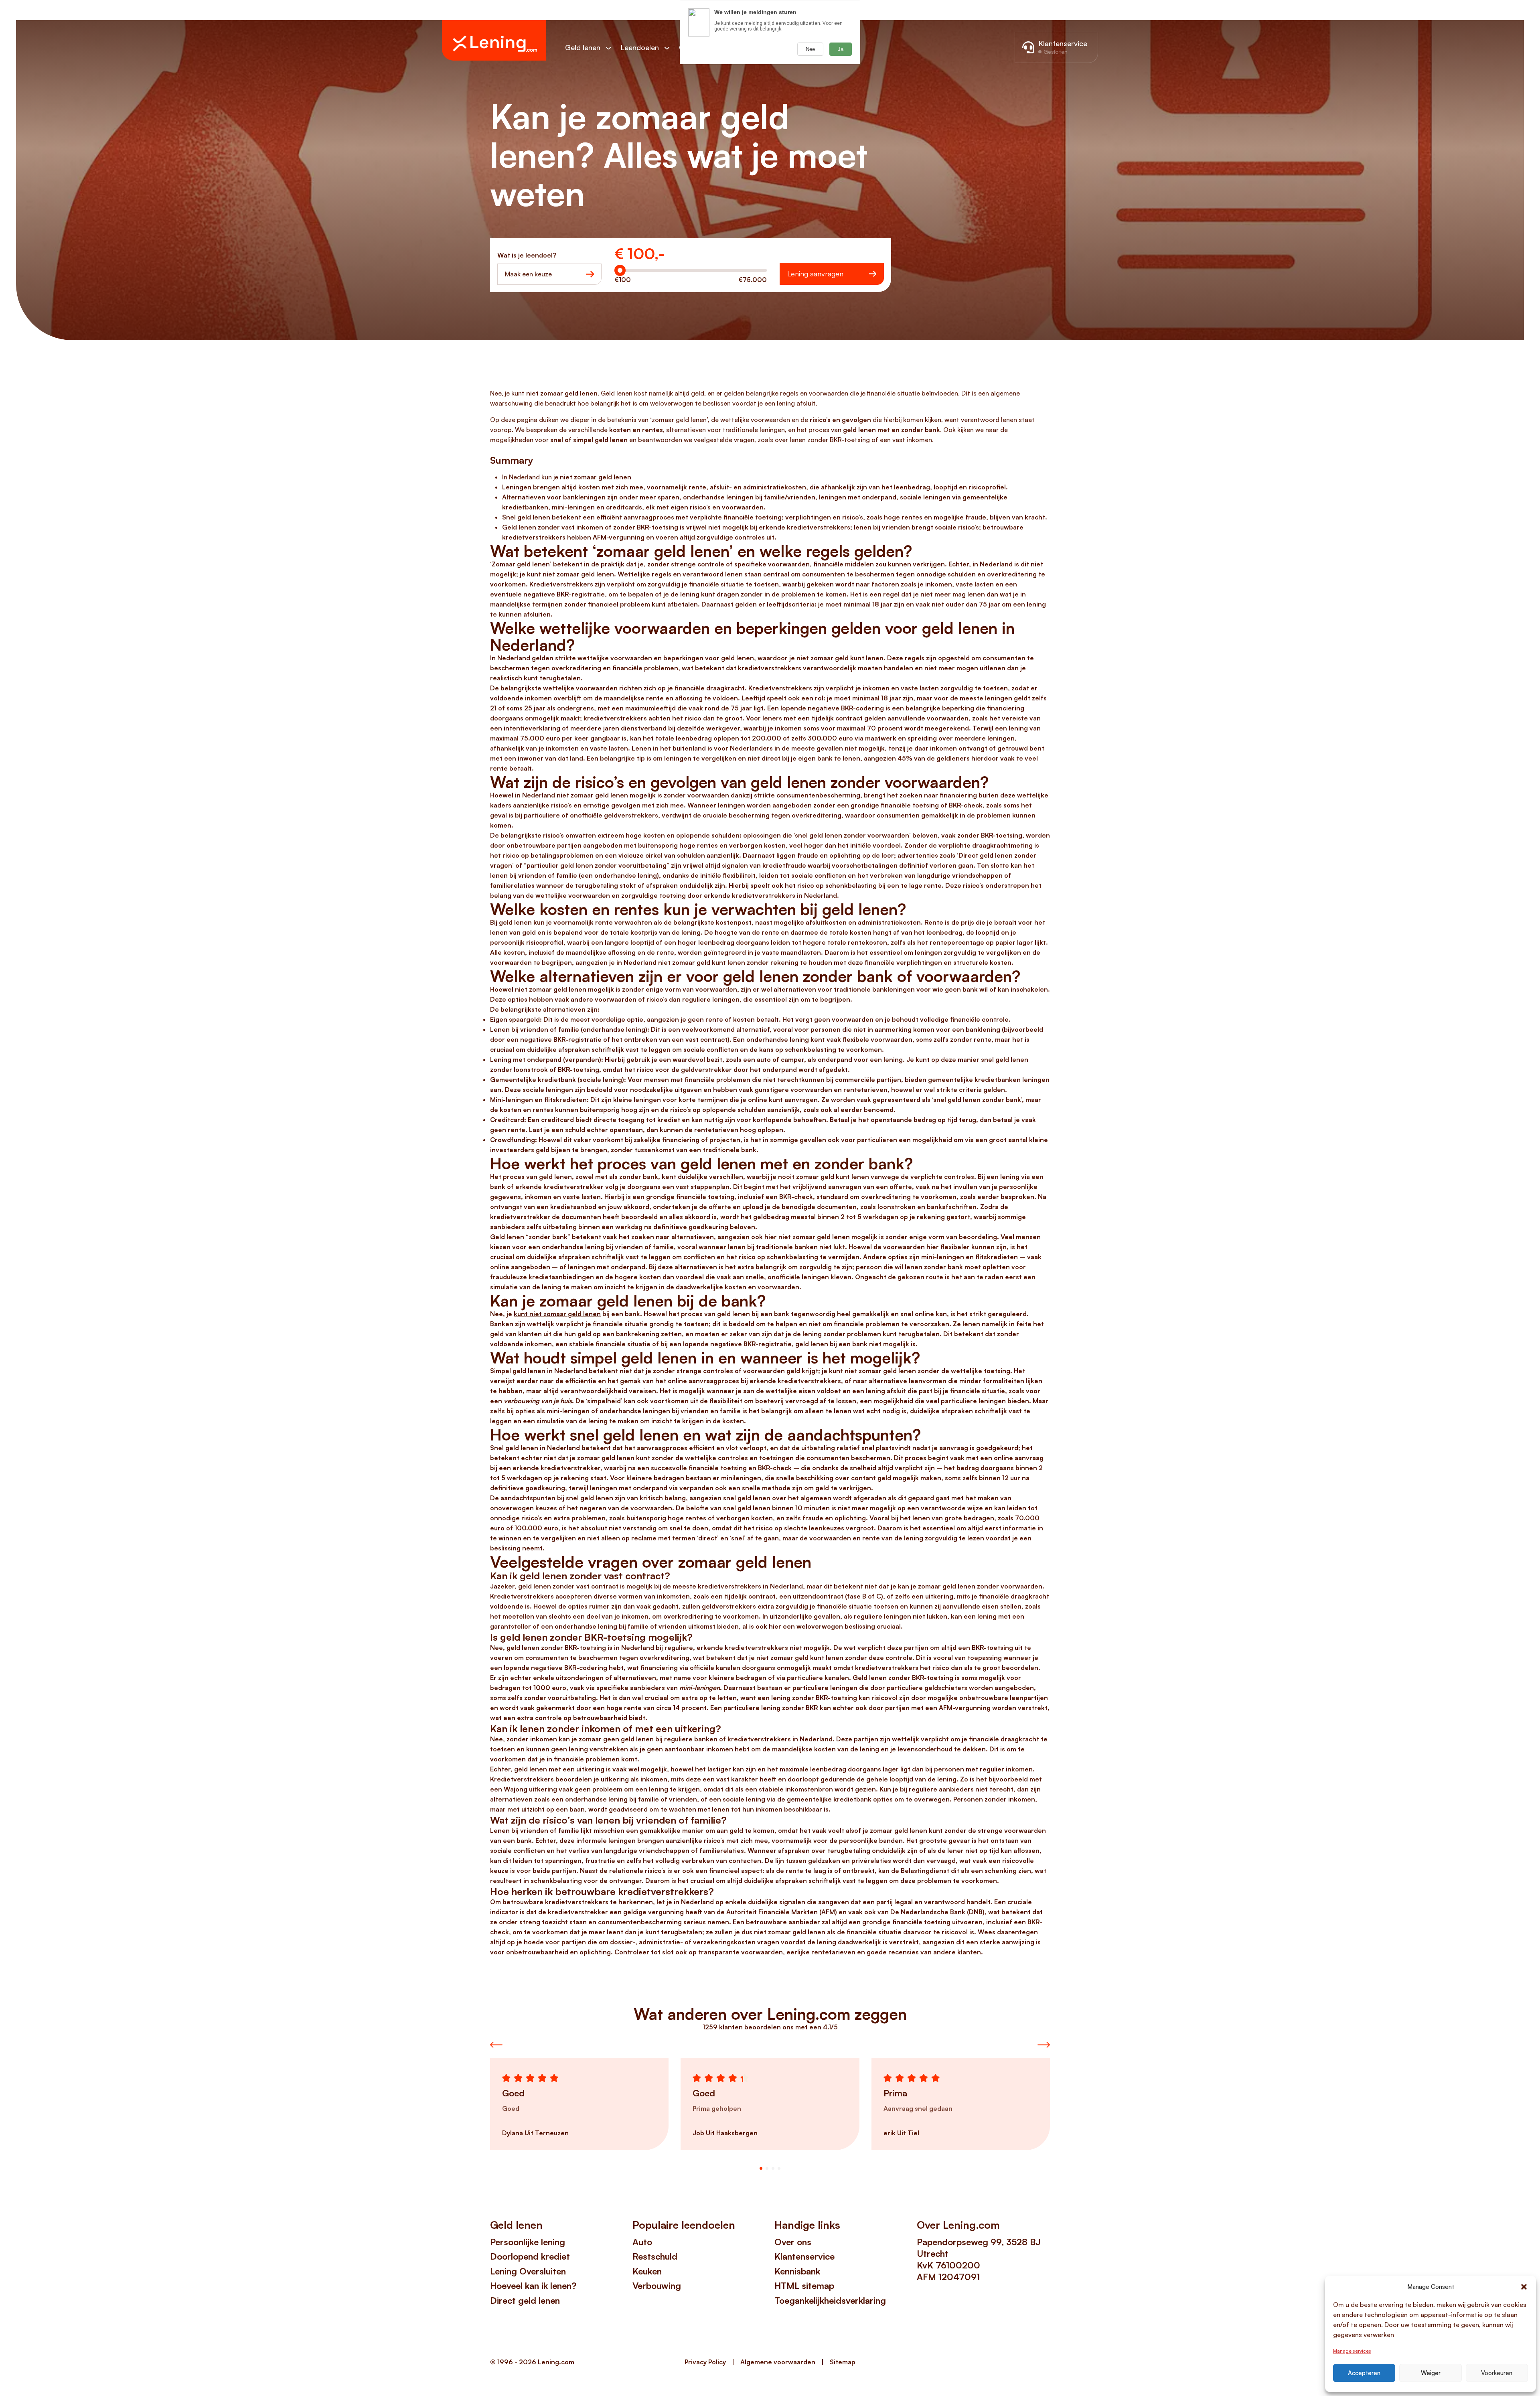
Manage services (1352, 2351)
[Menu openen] (612, 48)
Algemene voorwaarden (778, 2362)
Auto (642, 2242)
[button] (1524, 2287)
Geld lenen (583, 47)
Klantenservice (804, 2256)
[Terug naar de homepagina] (494, 40)
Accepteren (1364, 2373)
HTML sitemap (804, 2285)
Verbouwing (657, 2285)
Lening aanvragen (815, 274)
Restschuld (655, 2256)
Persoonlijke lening (528, 2242)
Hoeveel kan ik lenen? (533, 2285)
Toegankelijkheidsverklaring (830, 2300)
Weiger (1431, 2373)
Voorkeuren (1497, 2373)
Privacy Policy (705, 2362)
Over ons (793, 2242)
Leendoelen (640, 47)
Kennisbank (797, 2271)
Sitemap (843, 2362)
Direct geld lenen (525, 2300)
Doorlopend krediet (530, 2256)
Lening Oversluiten (528, 2271)
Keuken (647, 2271)
